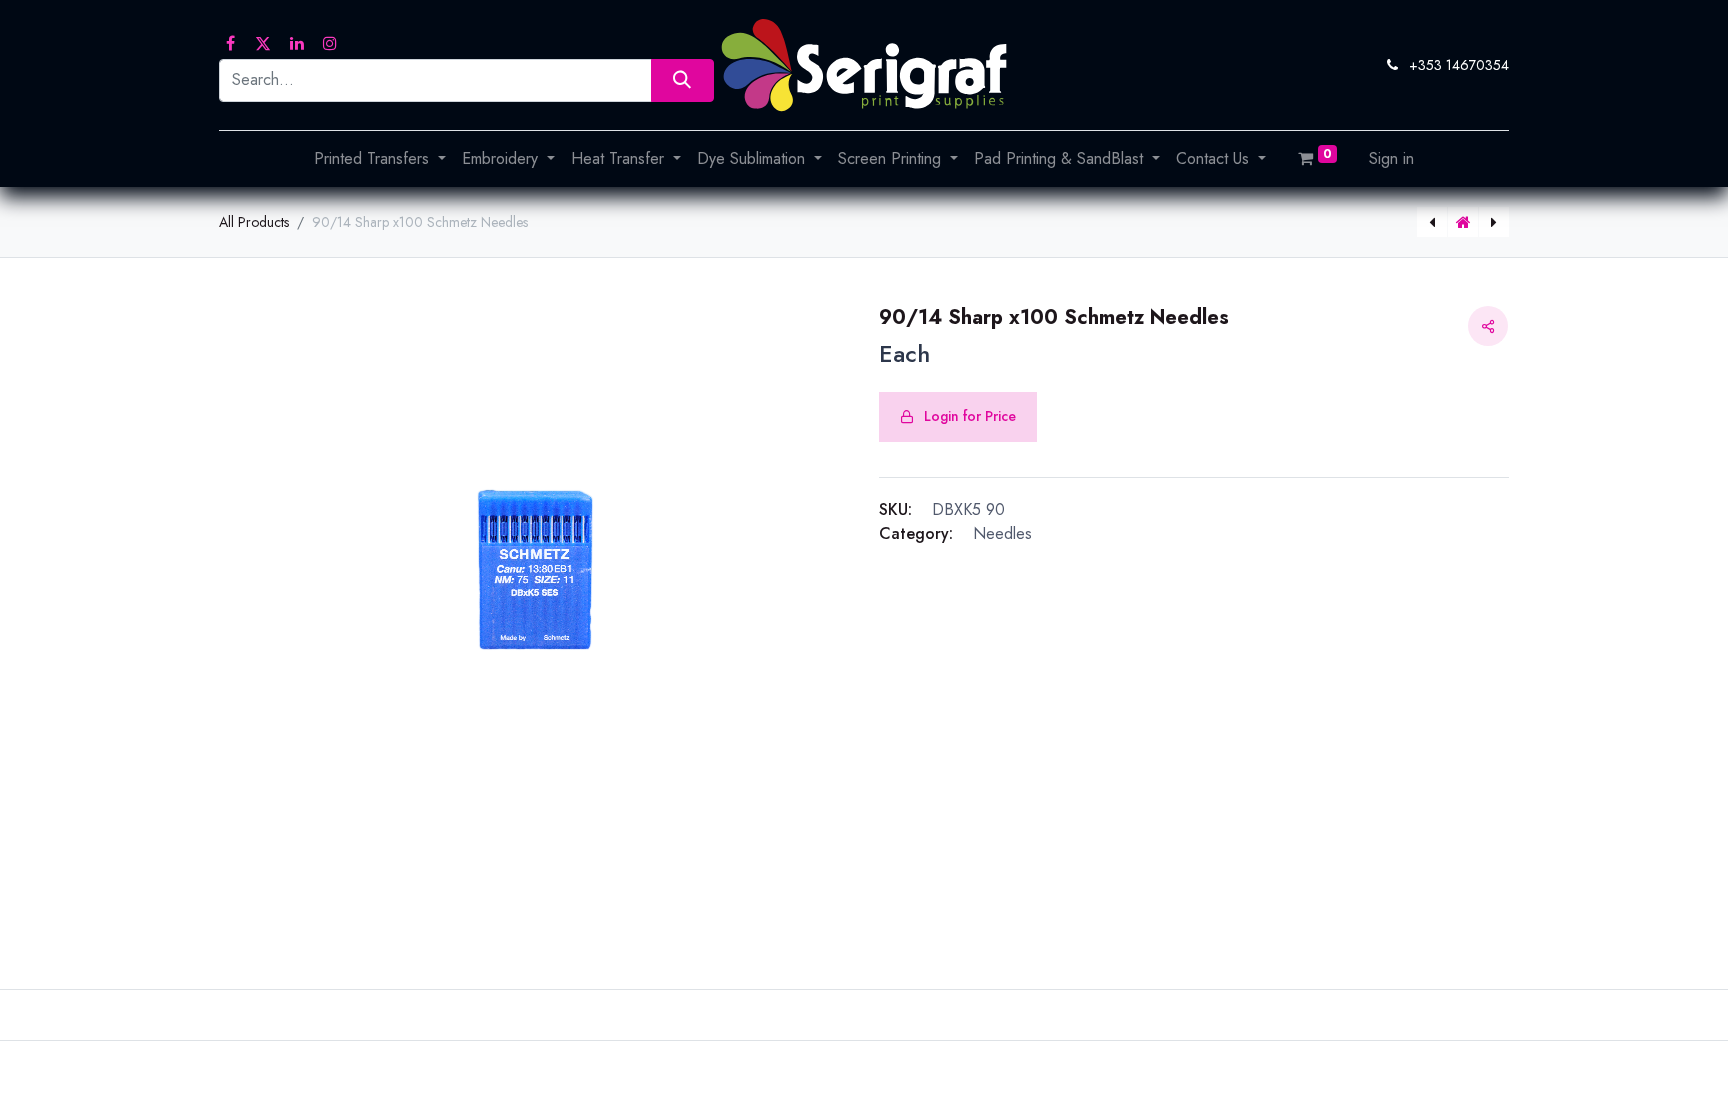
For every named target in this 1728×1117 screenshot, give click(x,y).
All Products (254, 222)
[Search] (682, 80)
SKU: (895, 509)
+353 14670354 (1459, 65)
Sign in (1391, 158)
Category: (916, 533)
